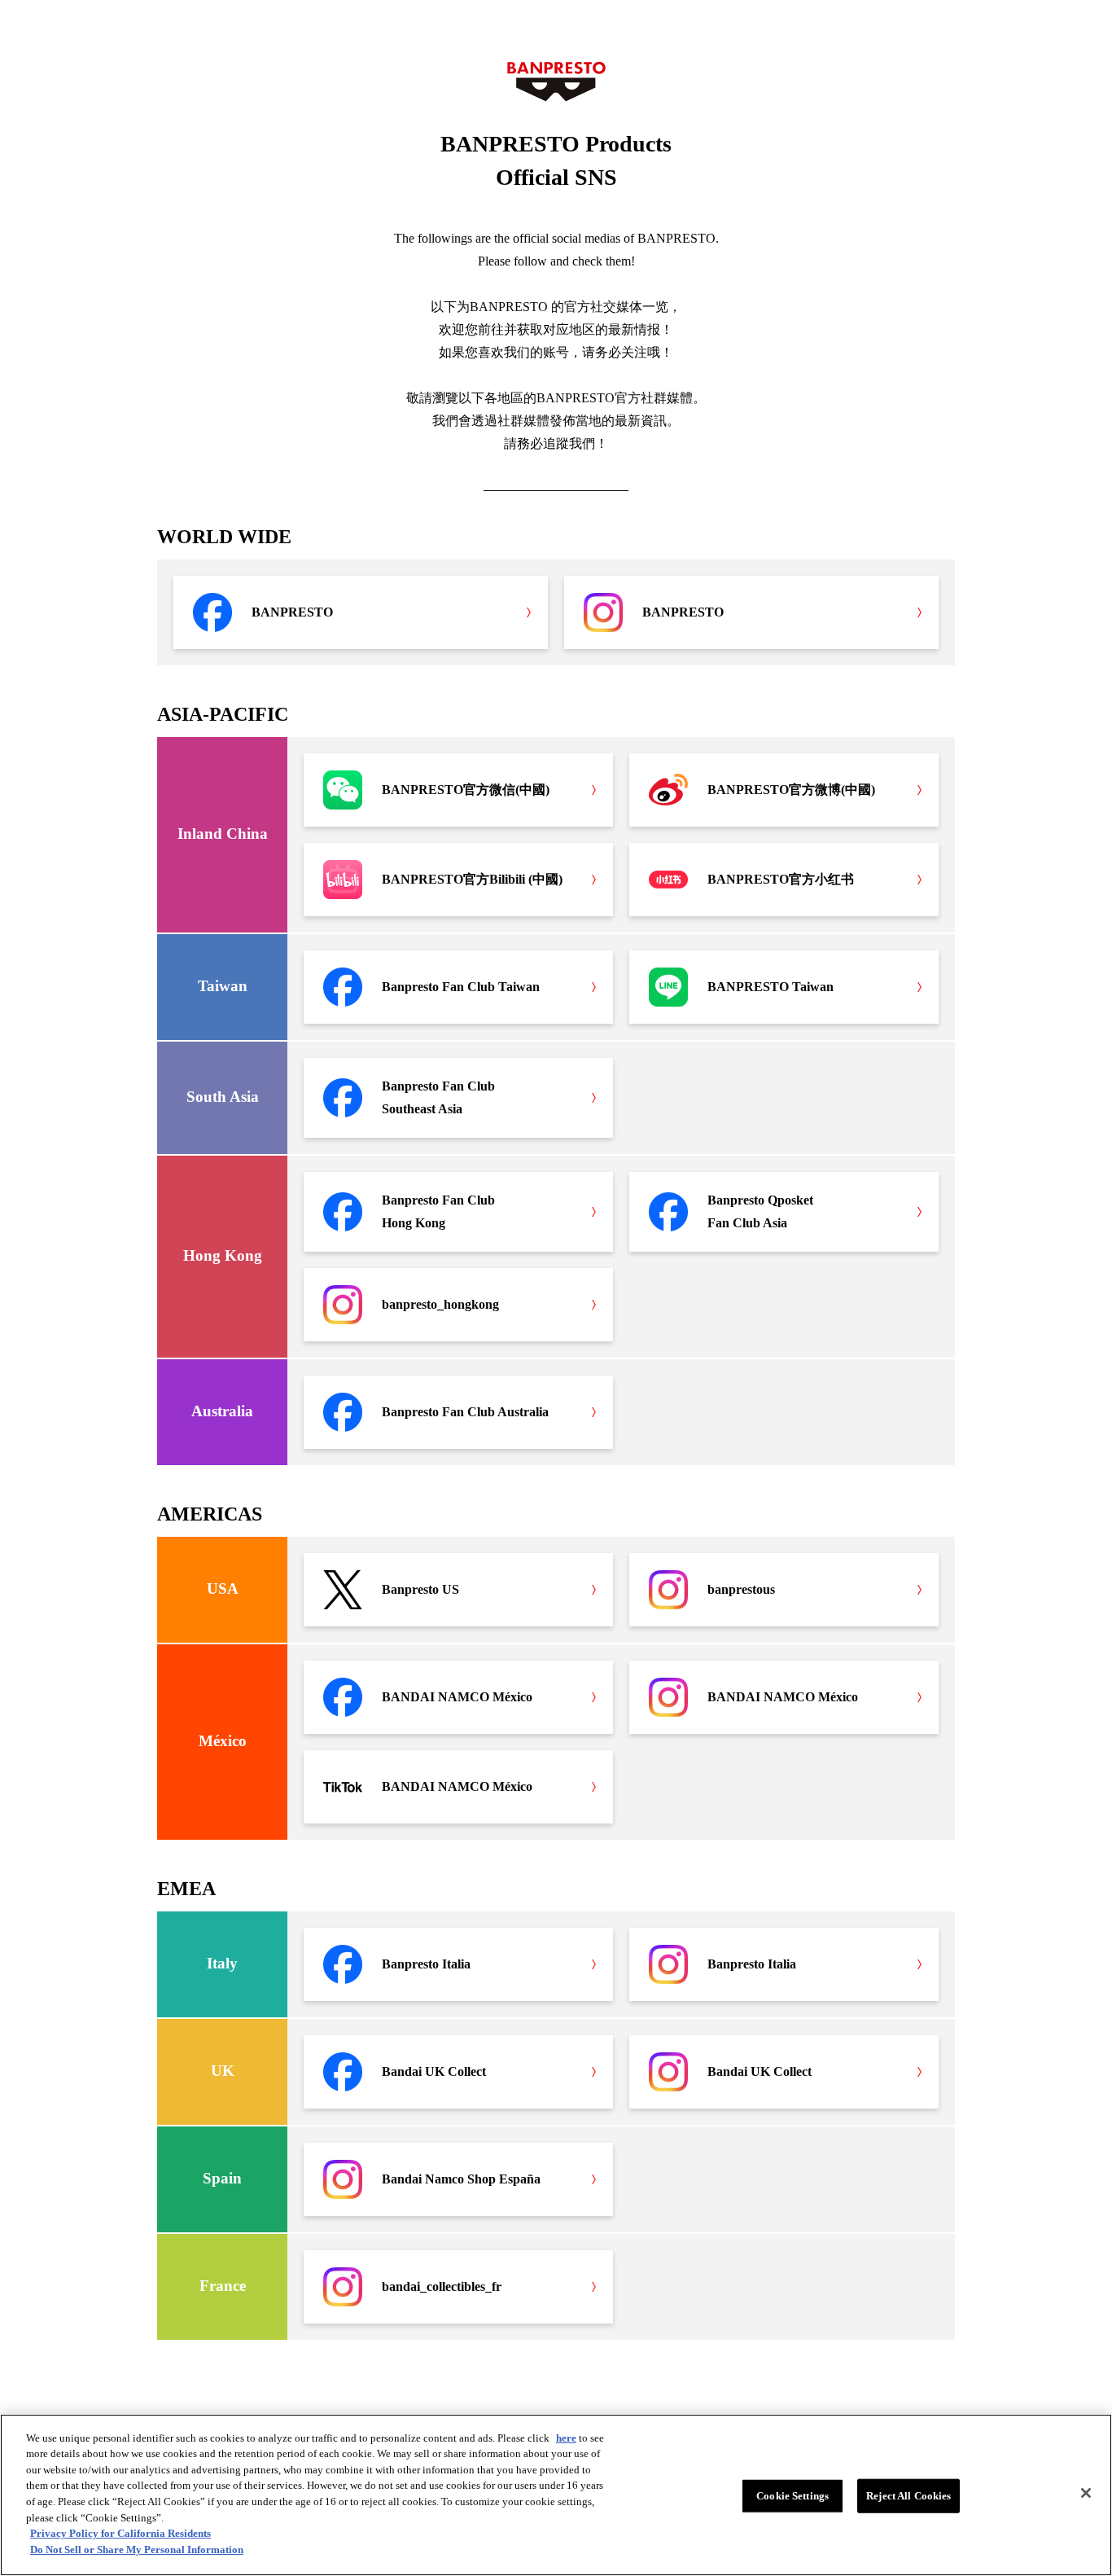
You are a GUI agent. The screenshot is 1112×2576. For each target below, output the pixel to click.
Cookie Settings (792, 2496)
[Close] (1086, 2493)
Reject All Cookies (908, 2496)
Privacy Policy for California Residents (120, 2533)
